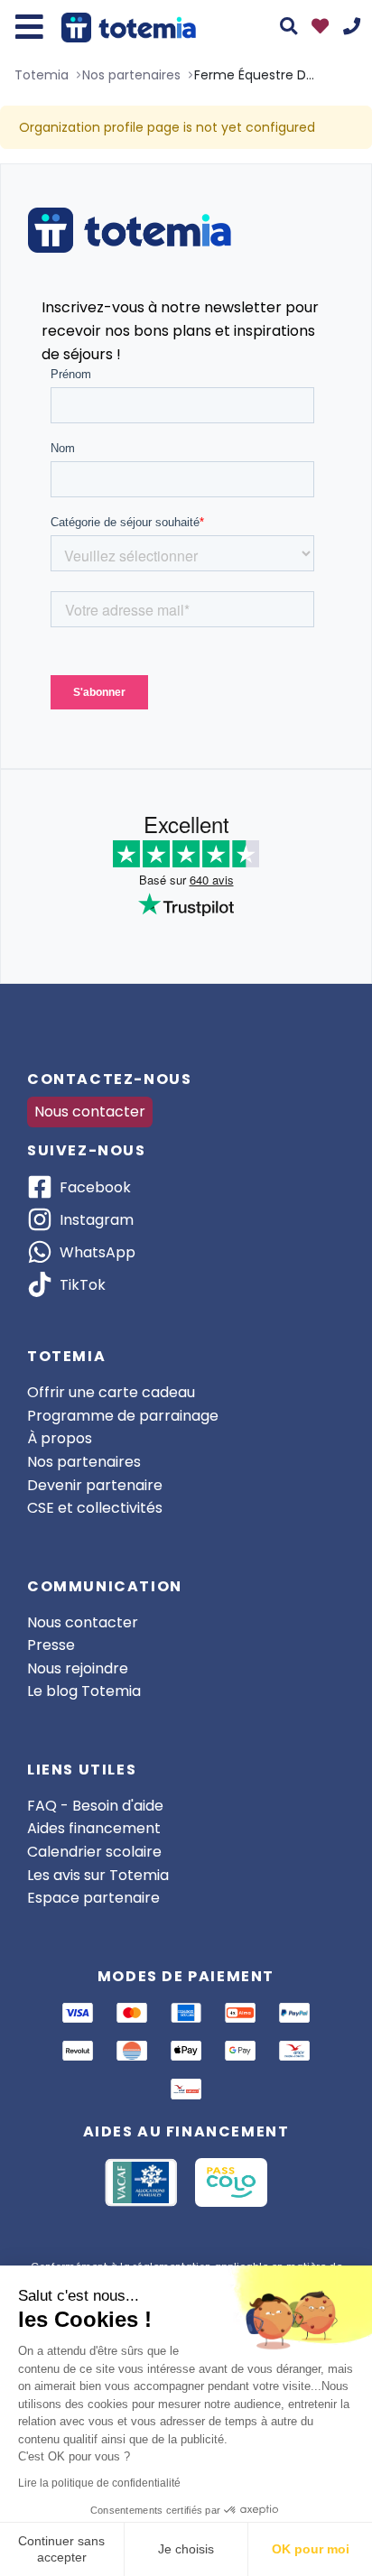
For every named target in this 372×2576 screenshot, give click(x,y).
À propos (60, 1438)
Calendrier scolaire (94, 1852)
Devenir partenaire (95, 1485)
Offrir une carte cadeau (111, 1392)
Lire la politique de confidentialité (99, 2483)
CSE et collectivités (95, 1508)
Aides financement (94, 1828)
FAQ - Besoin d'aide (95, 1806)
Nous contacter (90, 1112)
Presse (51, 1645)
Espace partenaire (93, 1898)
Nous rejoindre (78, 1668)
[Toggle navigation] (29, 27)
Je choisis (186, 2549)
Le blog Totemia (84, 1691)
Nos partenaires (84, 1462)
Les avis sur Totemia (98, 1875)
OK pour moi (311, 2549)
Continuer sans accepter (61, 2549)
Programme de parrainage (123, 1416)
